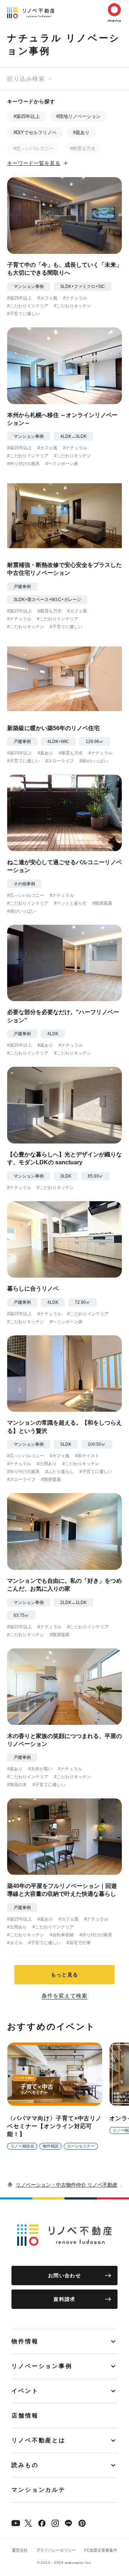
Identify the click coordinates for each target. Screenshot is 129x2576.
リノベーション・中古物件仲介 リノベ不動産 (67, 2185)
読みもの (25, 2465)
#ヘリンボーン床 (62, 464)
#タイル (15, 1943)
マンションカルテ (39, 2490)
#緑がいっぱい (94, 761)
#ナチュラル (75, 298)
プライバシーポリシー (56, 2550)
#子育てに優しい (23, 314)
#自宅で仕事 (79, 1943)
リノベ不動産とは (39, 2440)
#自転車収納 (62, 1935)
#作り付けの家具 (23, 464)
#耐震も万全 (83, 149)
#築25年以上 (27, 116)
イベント (25, 2391)
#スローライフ (60, 761)
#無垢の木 (17, 1785)
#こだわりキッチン (73, 306)
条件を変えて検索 (64, 1996)
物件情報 (25, 2341)
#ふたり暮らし (60, 1472)
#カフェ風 (47, 298)
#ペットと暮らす (70, 903)
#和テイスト (87, 1456)
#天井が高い (40, 1769)
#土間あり (47, 1464)
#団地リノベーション (78, 116)
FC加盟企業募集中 (101, 2550)
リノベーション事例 (42, 2366)
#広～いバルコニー (34, 149)
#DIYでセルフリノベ (35, 132)
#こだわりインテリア (28, 306)
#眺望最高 (102, 903)
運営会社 (20, 2550)
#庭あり (81, 132)
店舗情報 (25, 2416)
